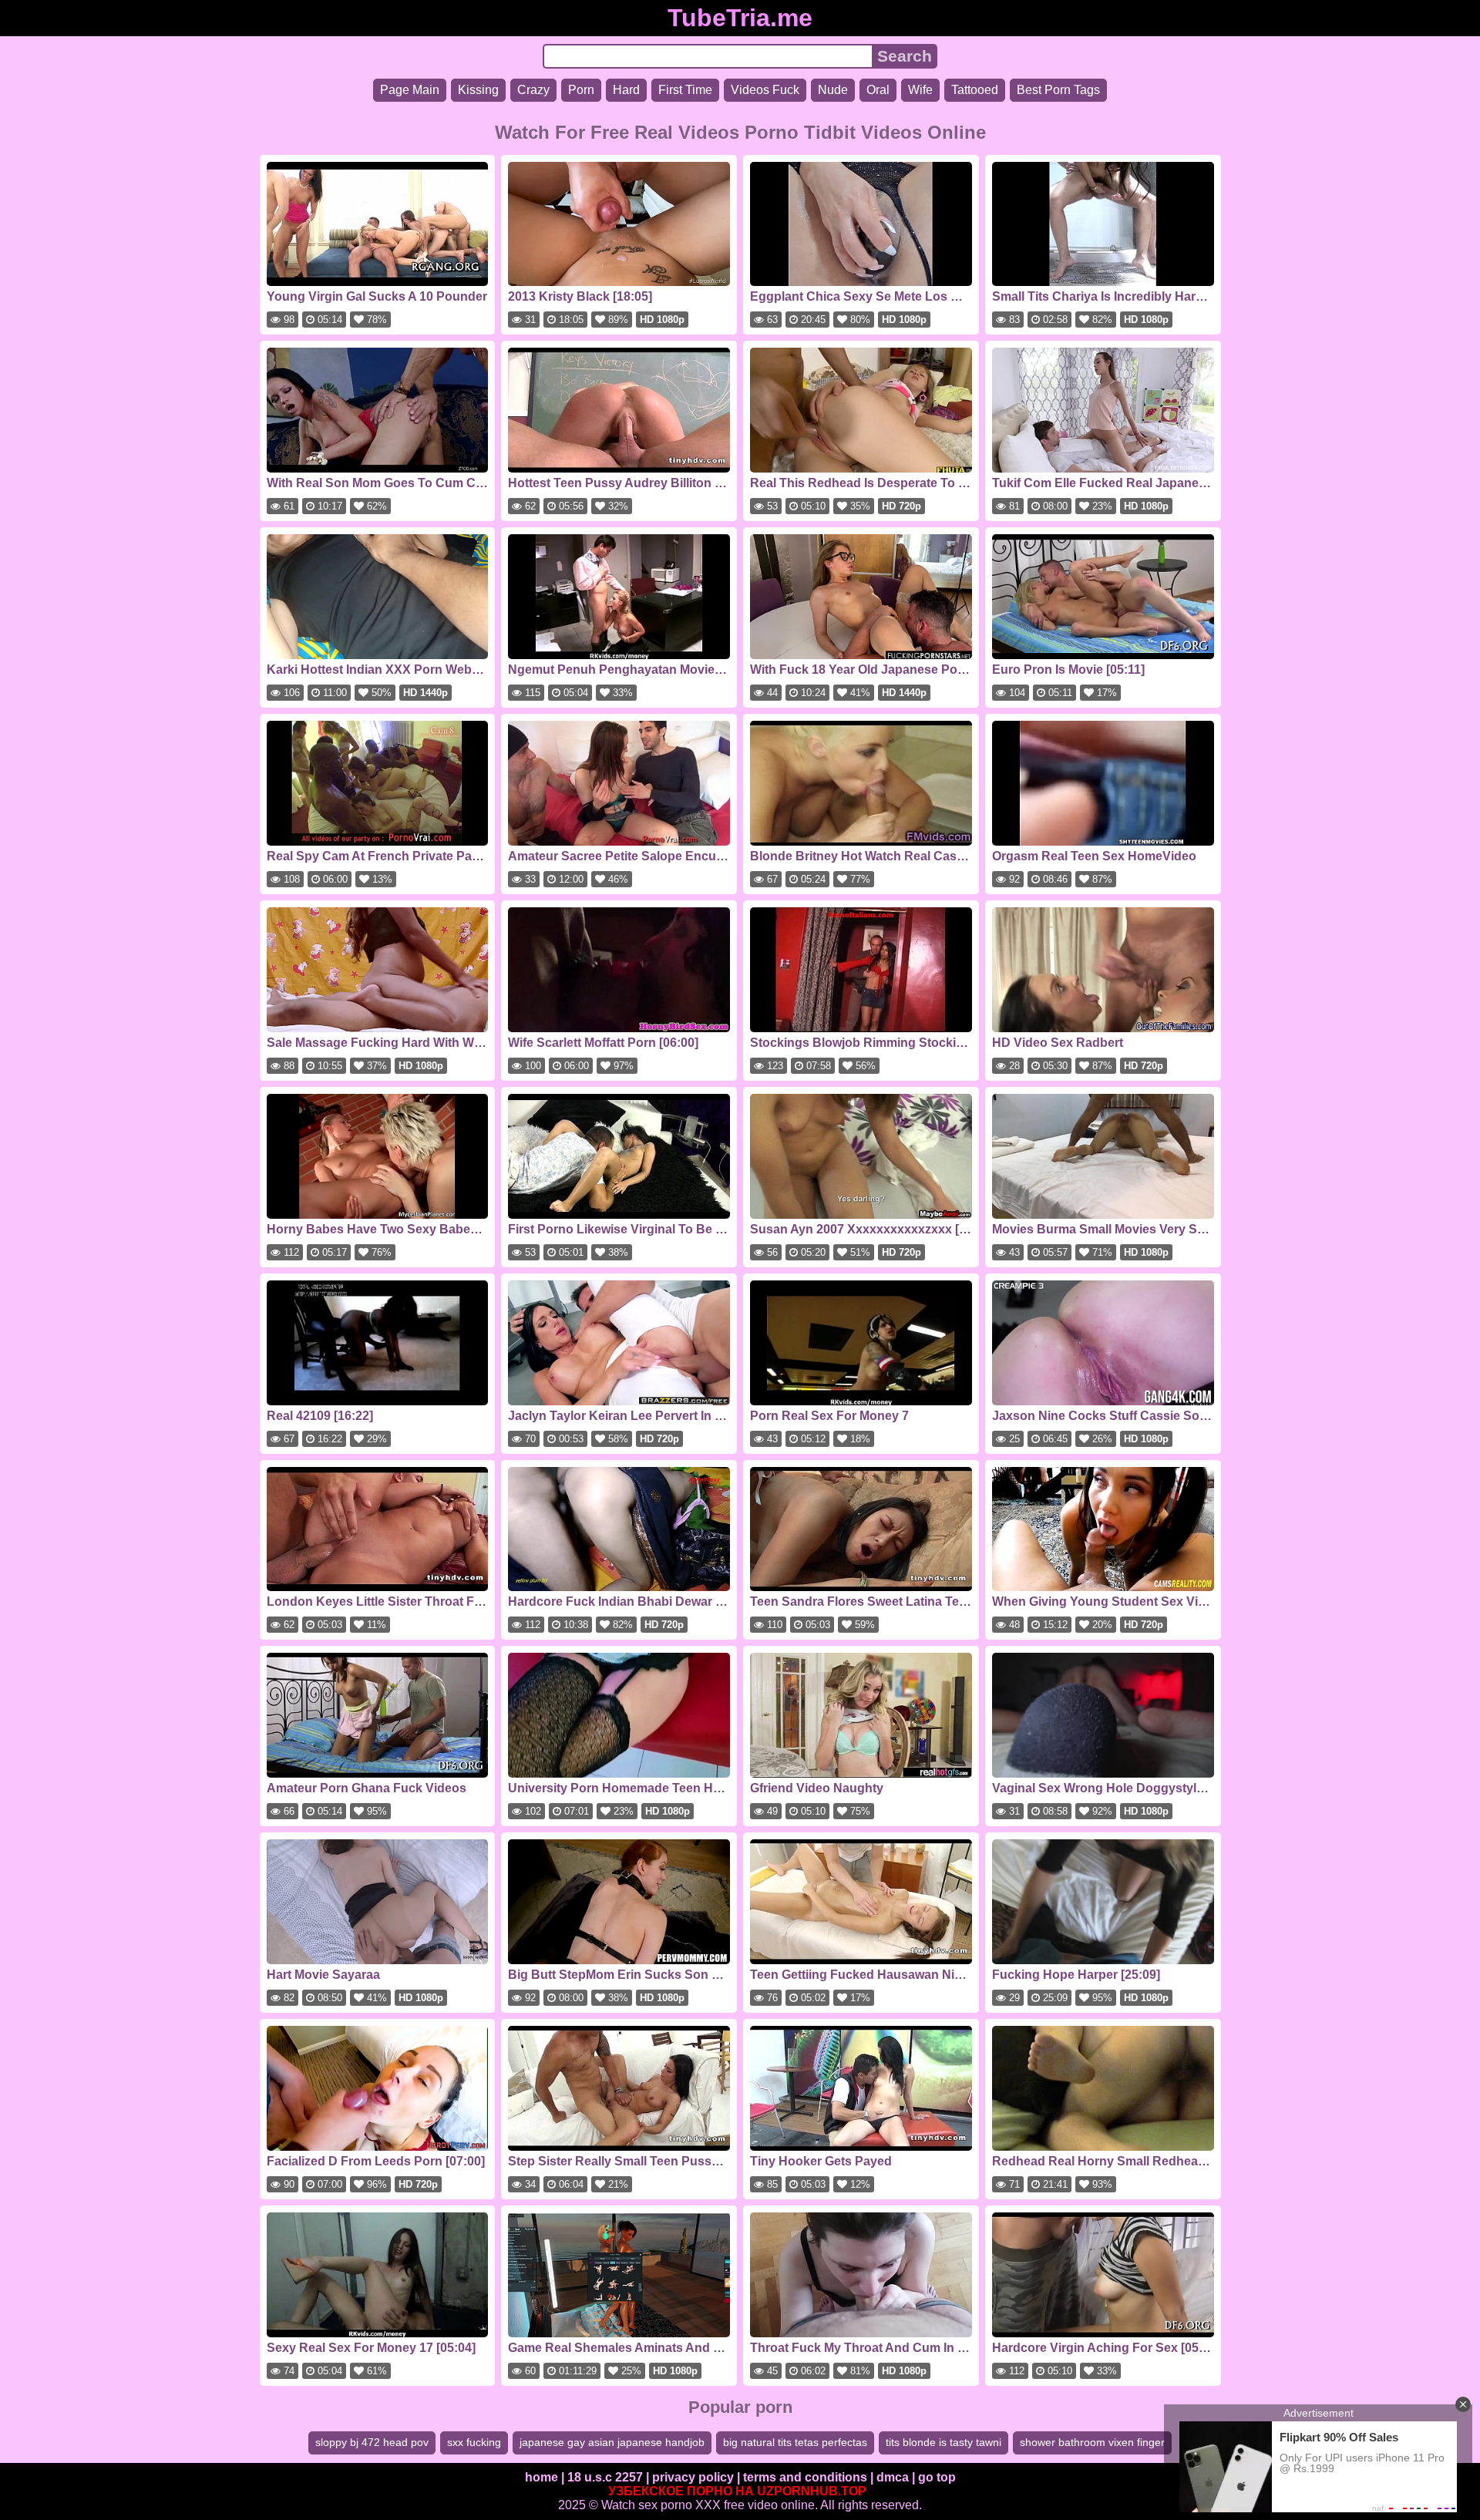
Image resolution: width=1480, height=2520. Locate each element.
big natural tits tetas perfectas (795, 2442)
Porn (581, 90)
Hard (626, 90)
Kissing (478, 90)
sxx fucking (474, 2442)
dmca (893, 2477)
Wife (920, 90)
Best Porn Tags (1058, 90)
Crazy (533, 90)
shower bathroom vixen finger (1092, 2442)
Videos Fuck (765, 90)
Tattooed (975, 90)
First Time (685, 90)
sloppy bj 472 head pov (372, 2442)
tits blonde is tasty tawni (943, 2442)
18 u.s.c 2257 (605, 2477)
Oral (878, 90)
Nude (833, 90)
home (542, 2477)
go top (937, 2477)
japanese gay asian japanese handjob (612, 2442)
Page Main (410, 90)
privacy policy (693, 2477)
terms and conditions (805, 2477)
